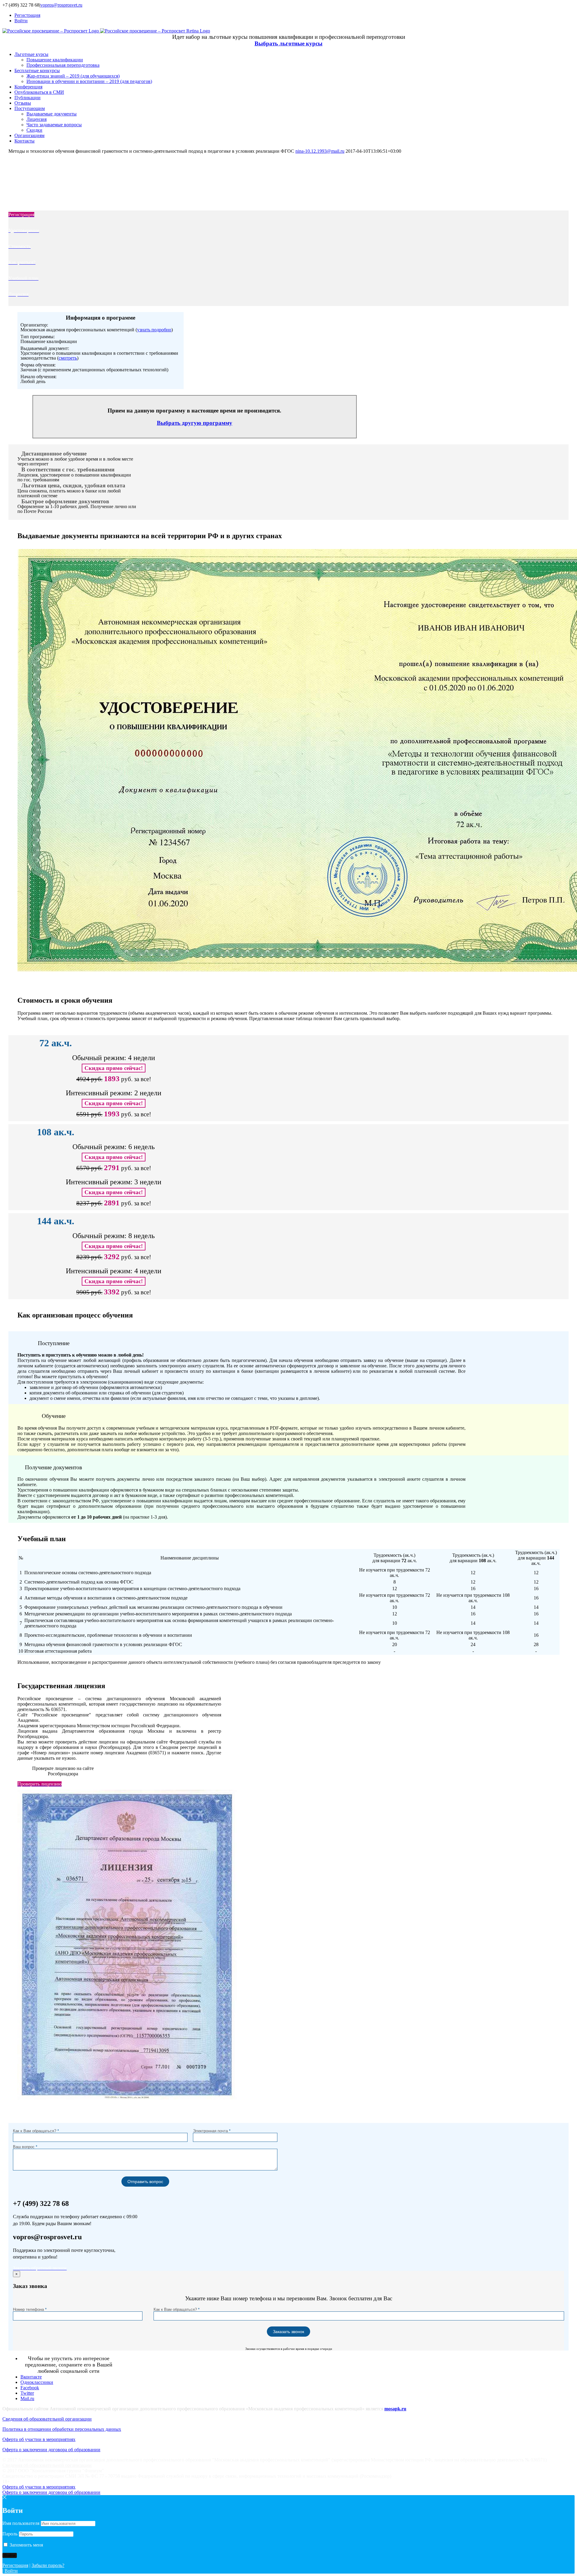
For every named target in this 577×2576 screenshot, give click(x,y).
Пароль (10, 2534)
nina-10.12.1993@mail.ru (320, 151)
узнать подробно (154, 330)
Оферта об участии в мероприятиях (39, 2439)
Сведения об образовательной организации (47, 2419)
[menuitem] (295, 15)
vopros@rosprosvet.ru (61, 5)
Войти (11, 2571)
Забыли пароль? (48, 2565)
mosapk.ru (395, 2409)
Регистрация (15, 2565)
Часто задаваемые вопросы (54, 125)
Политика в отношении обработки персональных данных (62, 2429)
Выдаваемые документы (52, 114)
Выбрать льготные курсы (288, 43)
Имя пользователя (21, 2523)
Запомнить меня (26, 2545)
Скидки (34, 130)
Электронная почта (212, 2131)
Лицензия (37, 119)
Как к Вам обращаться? (36, 2131)
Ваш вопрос (25, 2147)
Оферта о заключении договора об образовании (51, 2450)
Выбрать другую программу (195, 423)
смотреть (68, 358)
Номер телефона (30, 2309)
